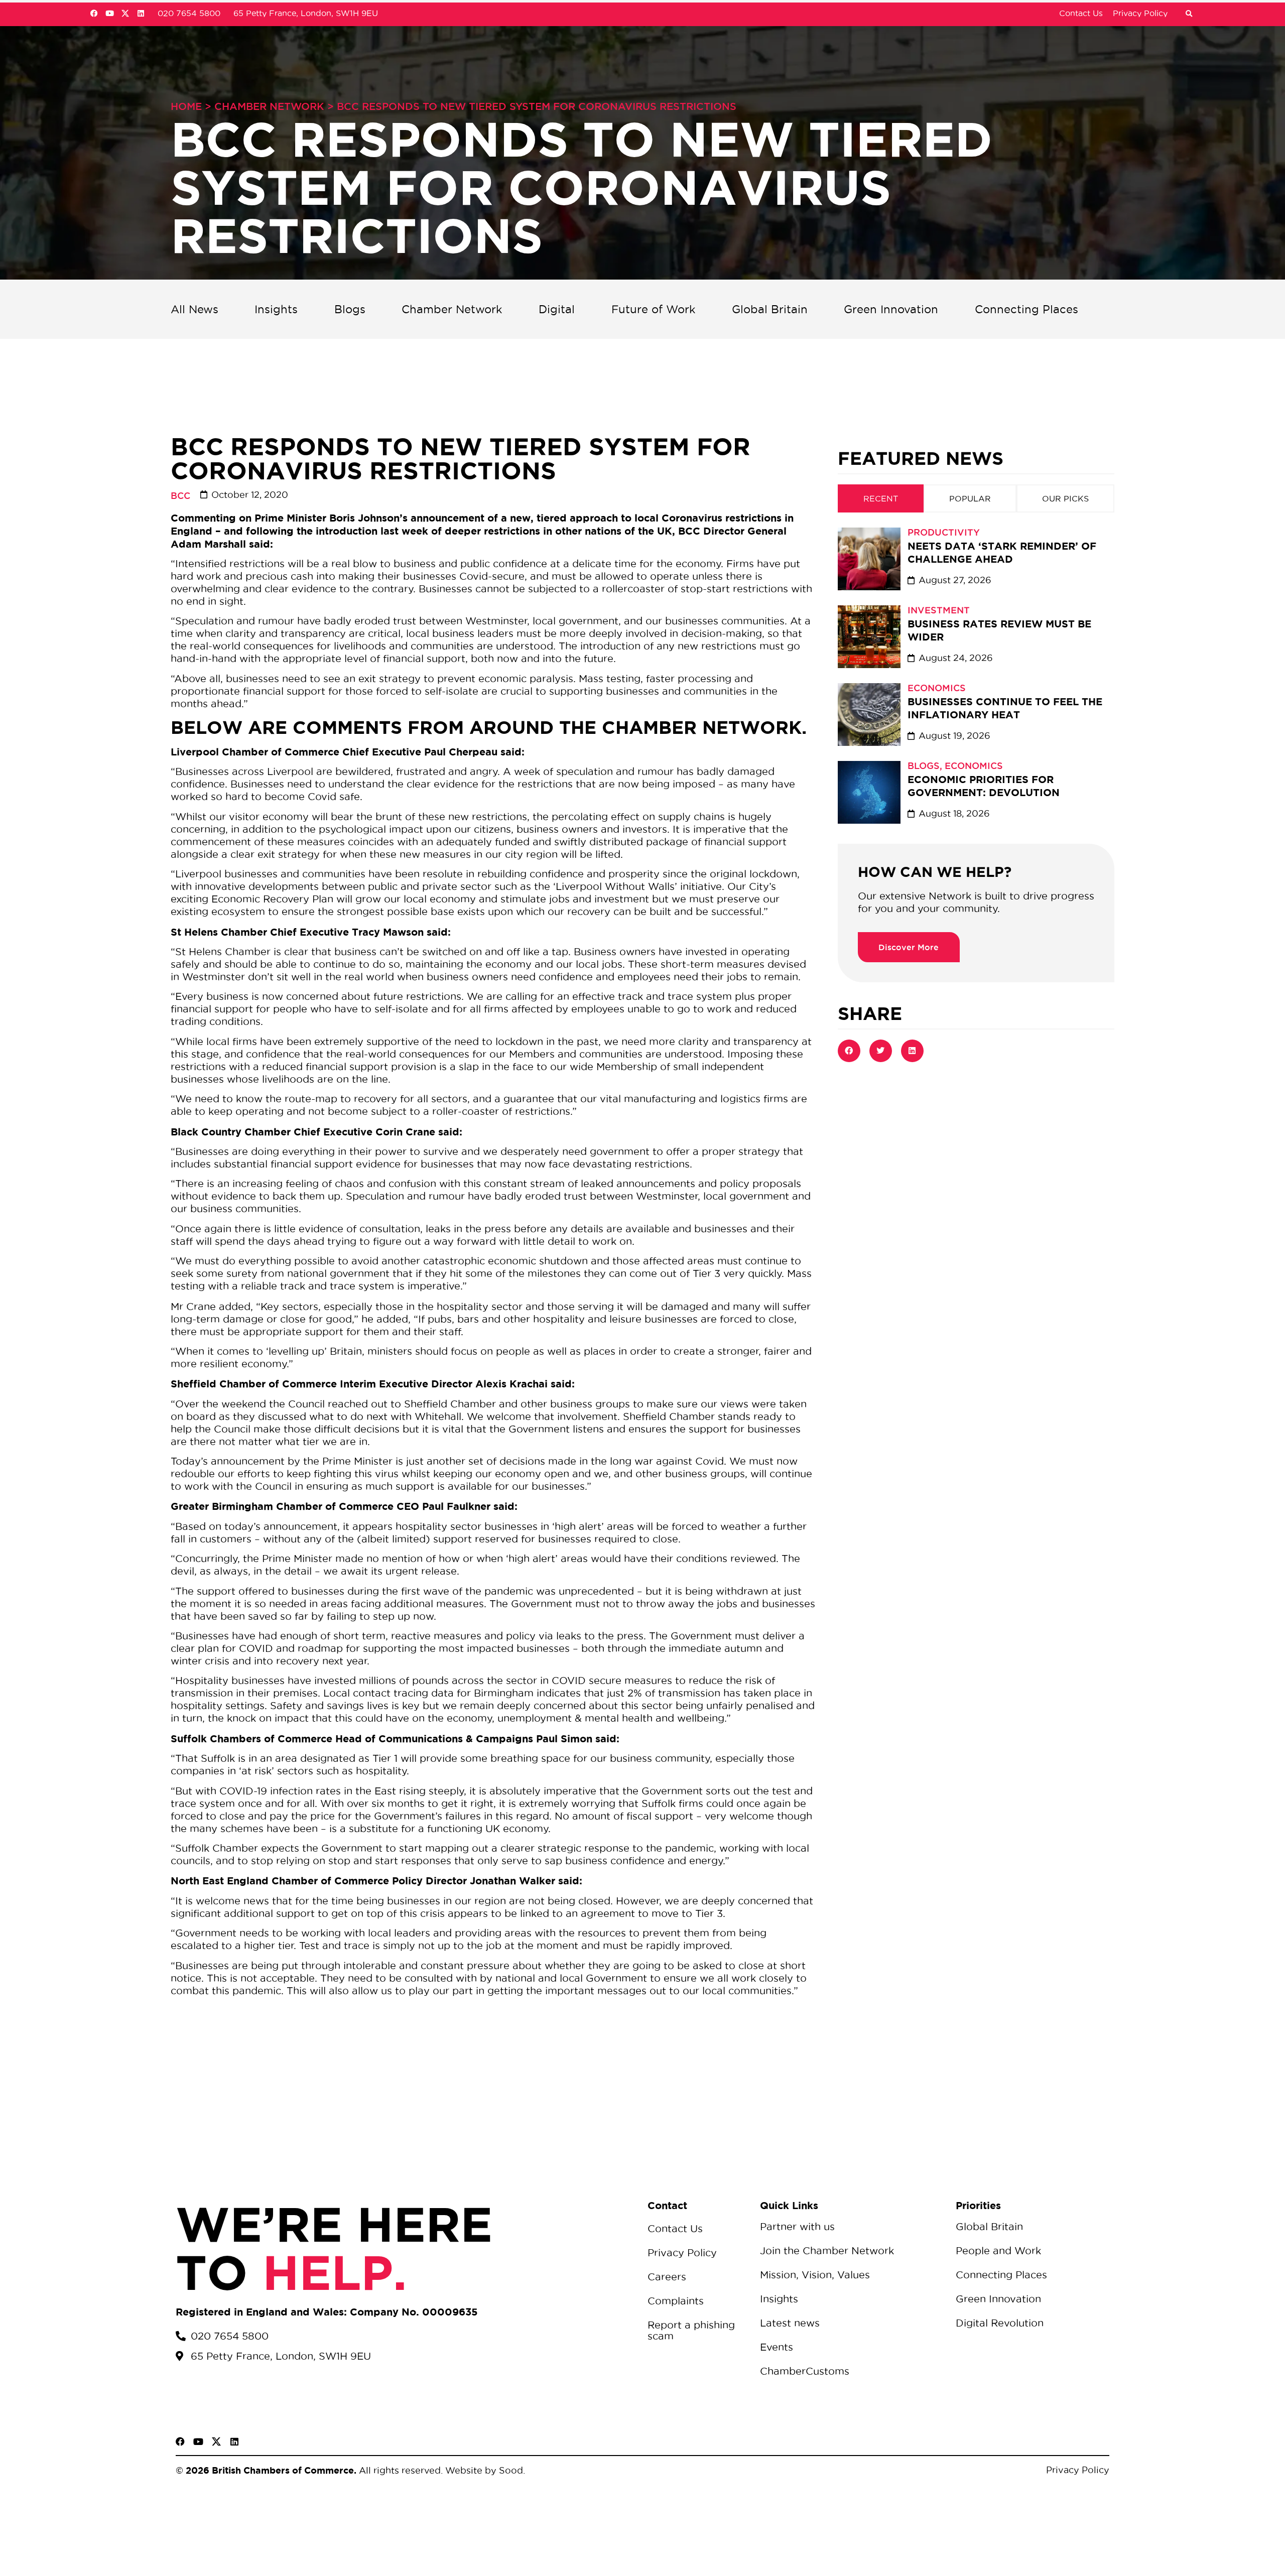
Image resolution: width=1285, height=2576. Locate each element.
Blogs (350, 309)
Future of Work (654, 309)
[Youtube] (110, 13)
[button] (1189, 14)
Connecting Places (1026, 309)
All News (195, 309)
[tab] (881, 498)
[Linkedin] (141, 13)
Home (186, 106)
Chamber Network (269, 106)
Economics (937, 688)
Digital (557, 309)
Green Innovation (891, 309)
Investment (939, 610)
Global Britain (770, 309)
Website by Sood (483, 2470)
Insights (276, 309)
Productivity (944, 532)
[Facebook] (94, 13)
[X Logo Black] (216, 2441)
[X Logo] (125, 13)
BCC (180, 495)
